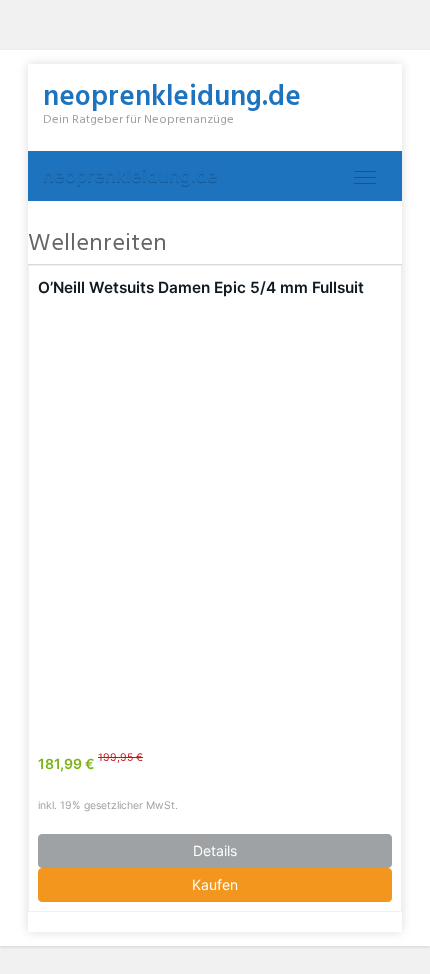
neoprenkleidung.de (130, 175)
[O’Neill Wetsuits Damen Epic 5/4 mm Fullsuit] (215, 514)
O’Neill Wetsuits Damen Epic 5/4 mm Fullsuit (201, 287)
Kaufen (215, 884)
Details (215, 850)
